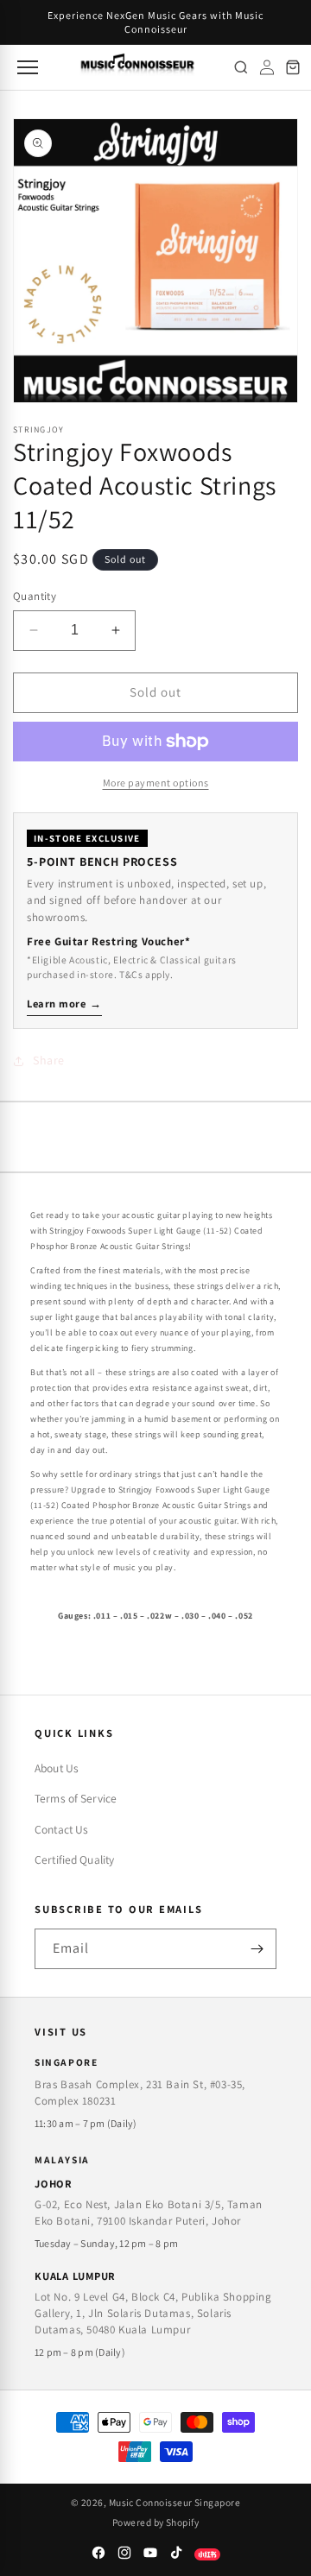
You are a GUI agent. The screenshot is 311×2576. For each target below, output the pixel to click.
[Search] (241, 67)
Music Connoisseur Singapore (175, 2502)
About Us (57, 1768)
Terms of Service (76, 1798)
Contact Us (61, 1829)
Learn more (64, 1004)
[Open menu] (26, 67)
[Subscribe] (257, 1949)
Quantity (35, 596)
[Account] (267, 67)
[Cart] (293, 67)
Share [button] (49, 1060)
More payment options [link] (156, 783)
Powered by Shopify (155, 2522)
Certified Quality (74, 1859)
